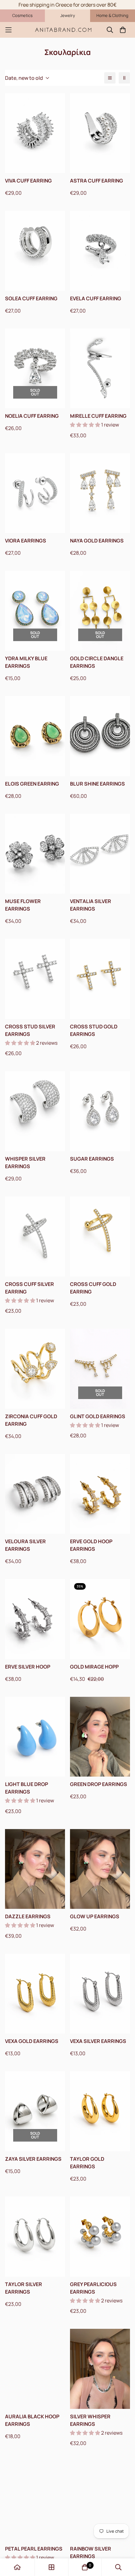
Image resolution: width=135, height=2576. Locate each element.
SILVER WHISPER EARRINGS (90, 2420)
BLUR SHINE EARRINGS (97, 784)
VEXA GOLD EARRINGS (32, 2041)
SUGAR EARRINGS (92, 1159)
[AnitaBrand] (64, 30)
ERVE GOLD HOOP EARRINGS (91, 1545)
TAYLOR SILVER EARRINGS (24, 2288)
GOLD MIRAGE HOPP (94, 1667)
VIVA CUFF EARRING (28, 181)
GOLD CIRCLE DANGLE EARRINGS (97, 662)
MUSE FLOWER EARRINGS (23, 905)
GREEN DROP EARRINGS (99, 1784)
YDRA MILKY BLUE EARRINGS (26, 662)
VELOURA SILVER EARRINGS (25, 1545)
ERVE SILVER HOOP (28, 1667)
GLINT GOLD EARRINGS (98, 1416)
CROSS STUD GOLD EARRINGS (94, 1030)
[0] (85, 2567)
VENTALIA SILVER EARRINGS (91, 905)
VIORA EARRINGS (26, 541)
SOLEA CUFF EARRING (31, 298)
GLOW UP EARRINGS (95, 1916)
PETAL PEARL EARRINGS (34, 2549)
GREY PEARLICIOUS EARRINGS (93, 2288)
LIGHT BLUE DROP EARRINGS (27, 1788)
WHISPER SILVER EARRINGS (25, 1163)
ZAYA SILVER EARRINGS (33, 2159)
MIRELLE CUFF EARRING (98, 416)
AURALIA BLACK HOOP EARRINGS (32, 2420)
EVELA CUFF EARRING (96, 298)
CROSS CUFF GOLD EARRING (93, 1288)
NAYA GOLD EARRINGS (97, 541)
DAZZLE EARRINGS (28, 1916)
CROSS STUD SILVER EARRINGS (30, 1030)
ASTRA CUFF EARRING (97, 181)
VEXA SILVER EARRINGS (98, 2041)
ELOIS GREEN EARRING (32, 784)
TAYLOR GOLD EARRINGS (87, 2163)
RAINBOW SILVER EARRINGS (91, 2552)
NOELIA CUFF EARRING (32, 416)
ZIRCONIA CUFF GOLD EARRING (31, 1420)
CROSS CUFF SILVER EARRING (30, 1288)
